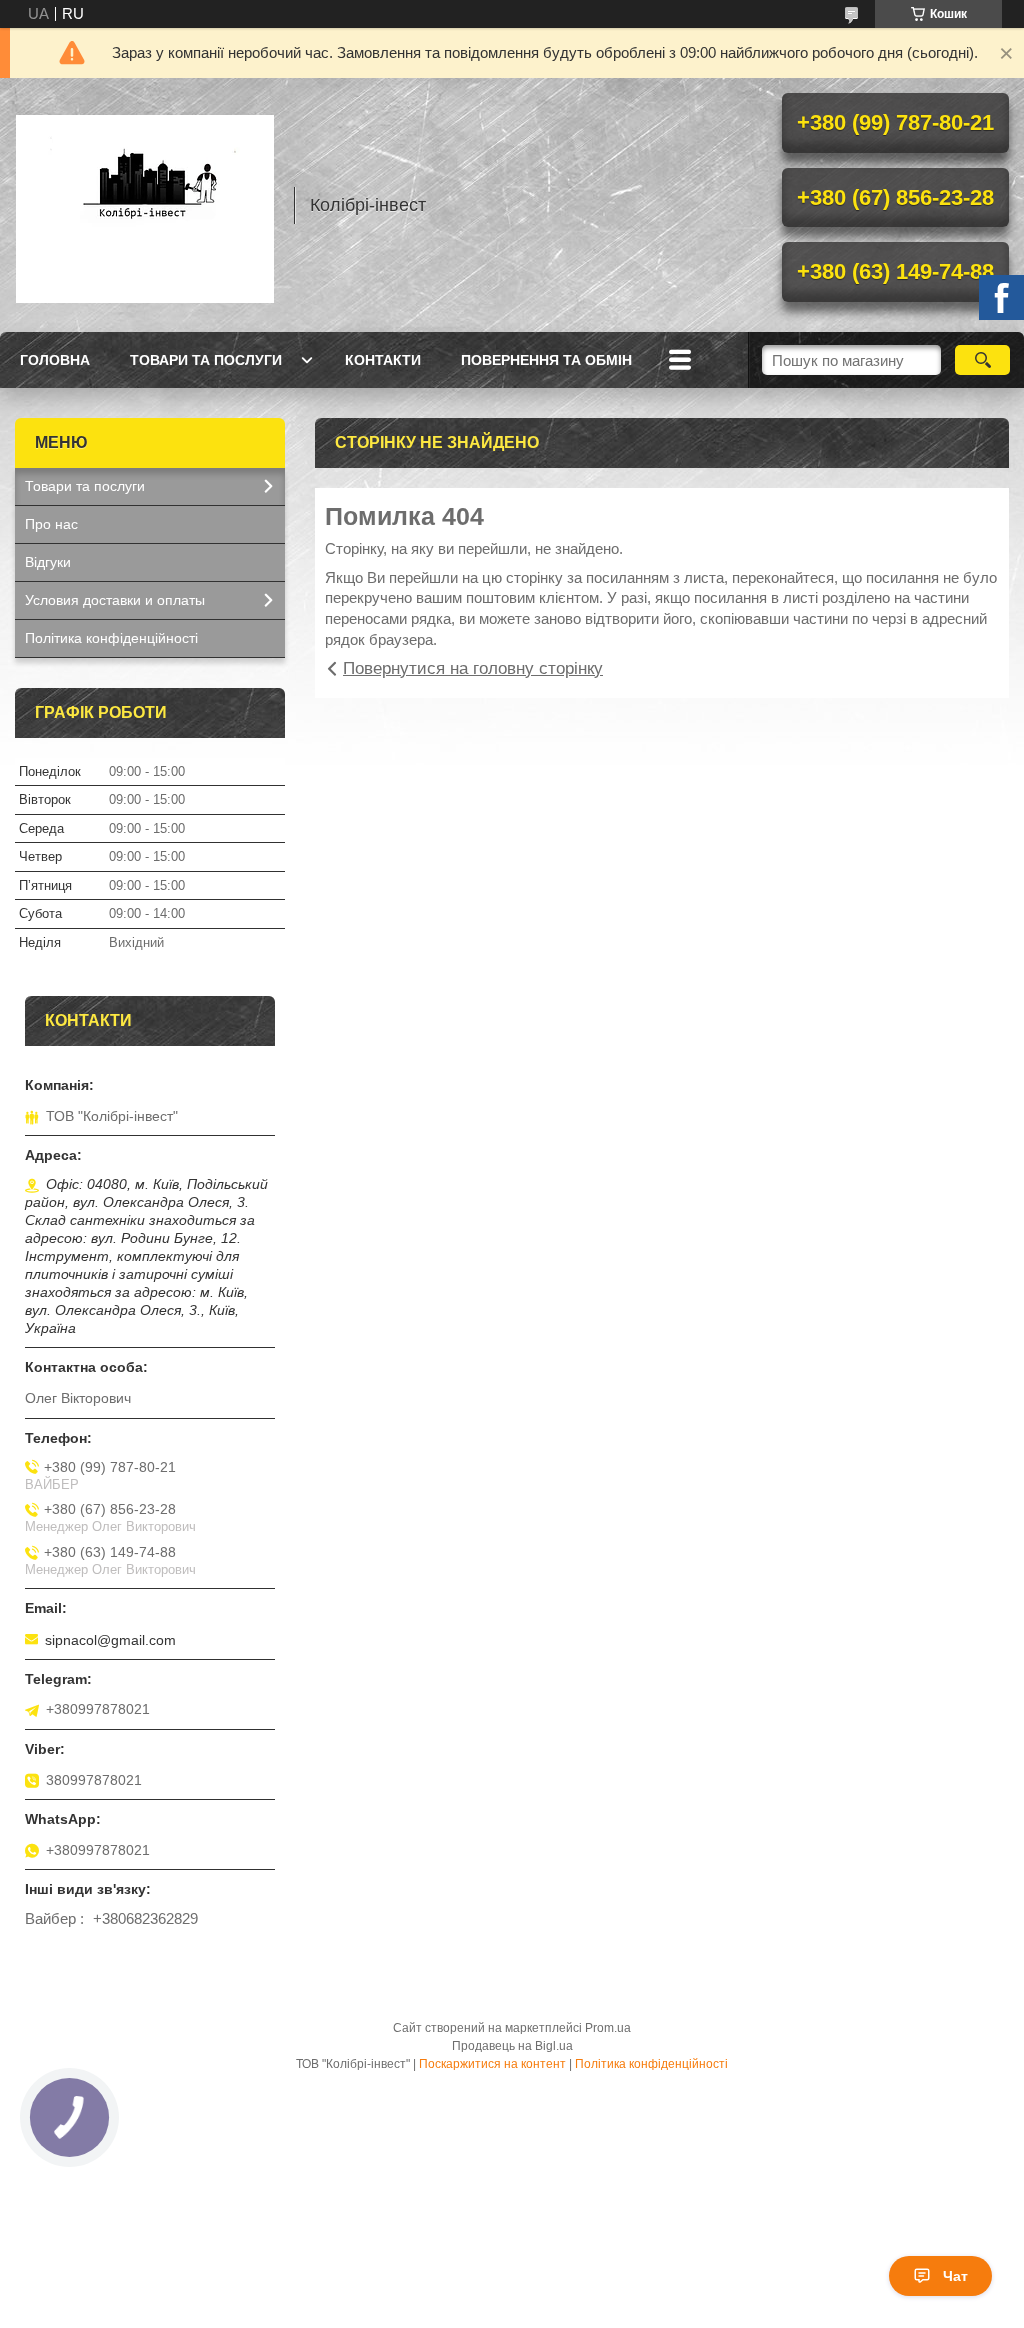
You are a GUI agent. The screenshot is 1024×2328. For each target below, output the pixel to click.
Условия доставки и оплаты (115, 600)
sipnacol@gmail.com (110, 1640)
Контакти (383, 360)
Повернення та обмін (546, 360)
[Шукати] (982, 360)
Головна (55, 360)
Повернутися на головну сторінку (473, 668)
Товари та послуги (206, 360)
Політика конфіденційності (111, 638)
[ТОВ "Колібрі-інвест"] (145, 205)
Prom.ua (608, 2028)
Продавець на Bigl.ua (512, 2046)
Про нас (51, 524)
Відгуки (48, 562)
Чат (955, 2276)
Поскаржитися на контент (492, 2064)
